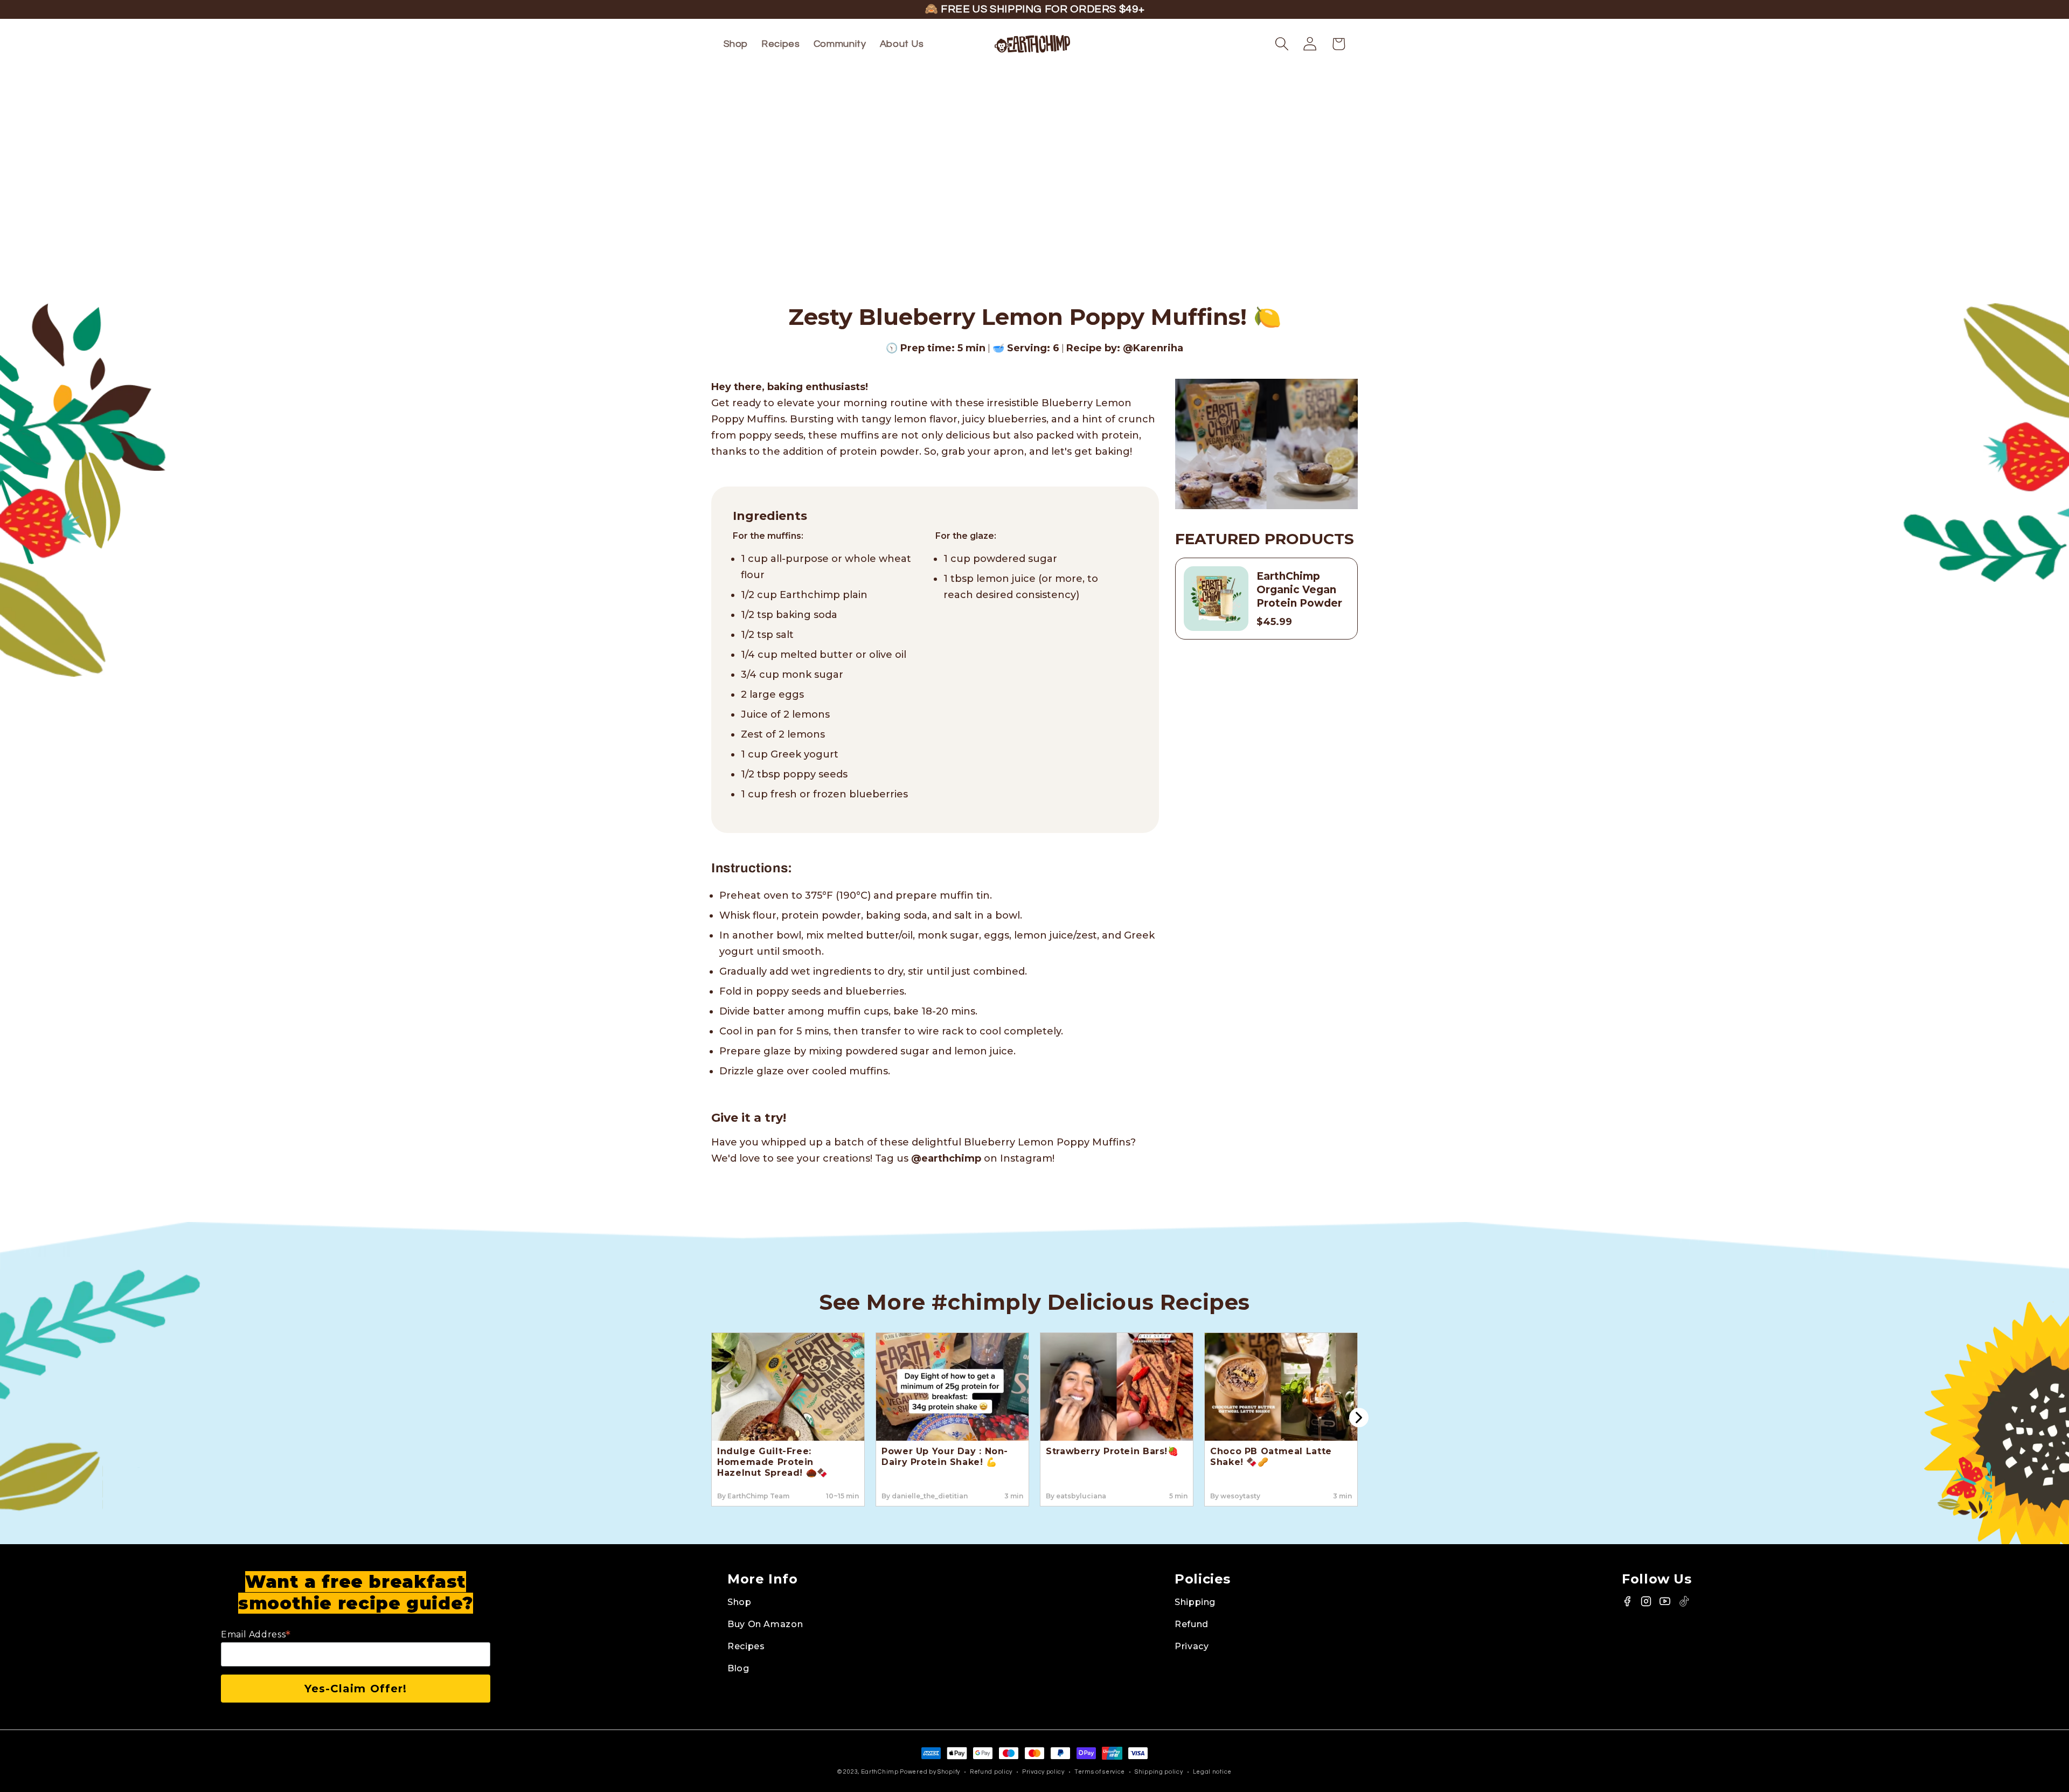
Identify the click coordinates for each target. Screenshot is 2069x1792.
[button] (1282, 44)
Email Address (256, 1634)
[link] (943, 1602)
